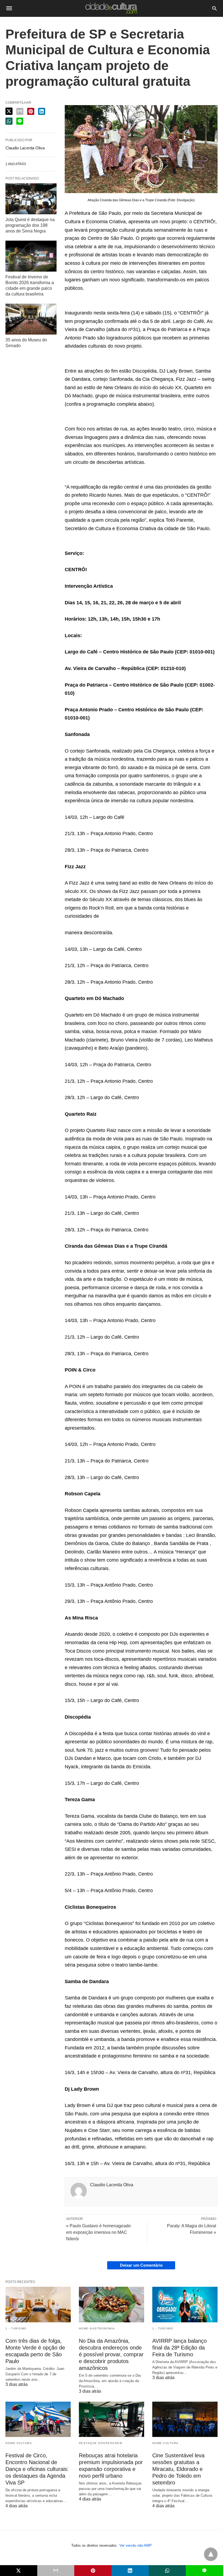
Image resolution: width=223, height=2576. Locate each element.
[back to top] (211, 2554)
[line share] (20, 121)
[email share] (20, 111)
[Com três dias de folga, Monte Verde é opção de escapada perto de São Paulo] (38, 2304)
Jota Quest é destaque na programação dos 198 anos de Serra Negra (30, 225)
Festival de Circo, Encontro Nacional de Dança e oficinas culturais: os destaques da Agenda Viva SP (37, 2469)
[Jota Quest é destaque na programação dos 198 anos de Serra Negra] (31, 199)
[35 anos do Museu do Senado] (31, 319)
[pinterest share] (31, 111)
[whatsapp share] (9, 121)
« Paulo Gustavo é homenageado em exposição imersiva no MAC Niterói (98, 2232)
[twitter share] (9, 111)
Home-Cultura (19, 2443)
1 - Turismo (16, 2328)
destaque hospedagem (101, 2443)
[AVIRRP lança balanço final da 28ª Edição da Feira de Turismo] (185, 2304)
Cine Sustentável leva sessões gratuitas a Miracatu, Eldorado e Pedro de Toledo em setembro (178, 2469)
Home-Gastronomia (97, 2328)
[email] (56, 2571)
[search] (214, 8)
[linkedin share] (42, 111)
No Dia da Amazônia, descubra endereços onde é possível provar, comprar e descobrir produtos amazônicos (111, 2354)
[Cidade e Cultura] (111, 8)
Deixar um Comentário (141, 2265)
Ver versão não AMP (136, 2545)
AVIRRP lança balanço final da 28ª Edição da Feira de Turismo (179, 2348)
